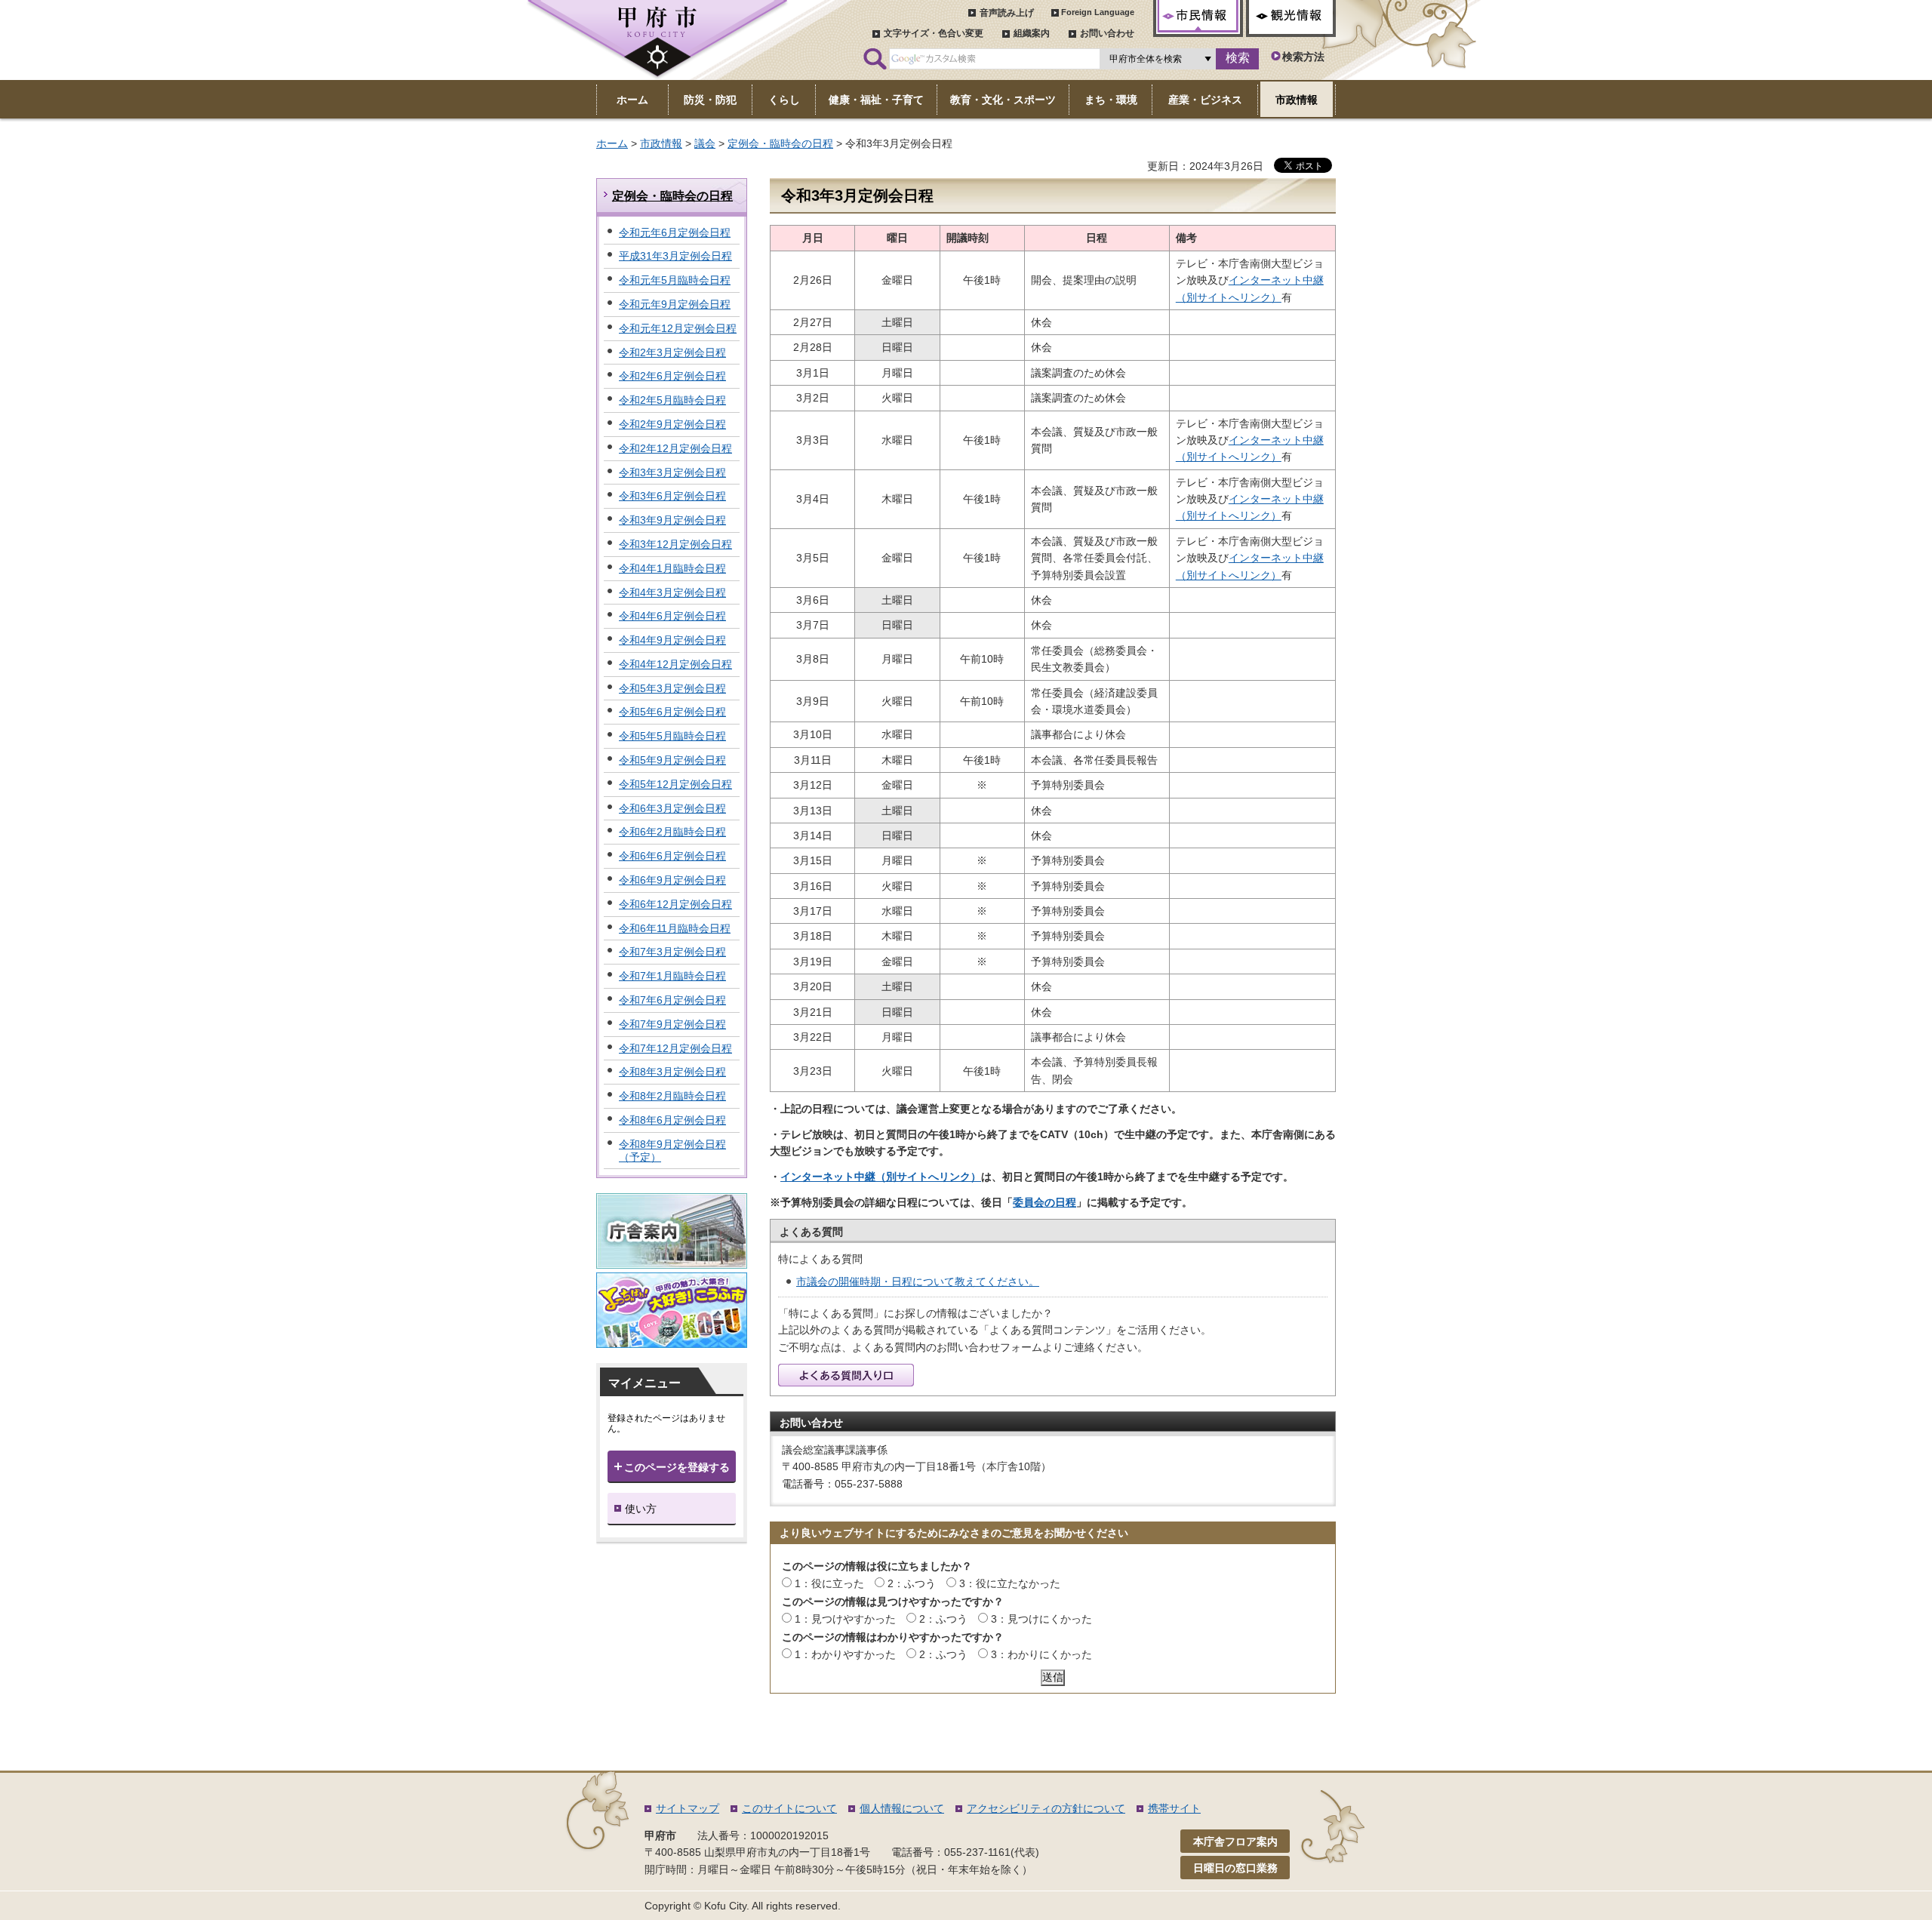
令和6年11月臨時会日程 (675, 928)
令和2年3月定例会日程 (672, 352)
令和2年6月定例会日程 (672, 376)
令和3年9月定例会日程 (672, 520)
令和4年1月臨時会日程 (672, 568)
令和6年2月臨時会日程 (672, 832)
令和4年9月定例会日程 (672, 640)
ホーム (612, 143)
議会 (705, 143)
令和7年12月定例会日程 (675, 1048)
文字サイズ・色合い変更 (934, 33)
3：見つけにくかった (1041, 1619)
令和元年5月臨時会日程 (675, 280)
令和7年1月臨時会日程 (672, 976)
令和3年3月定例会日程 (672, 472)
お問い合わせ (1107, 33)
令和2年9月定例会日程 (672, 424)
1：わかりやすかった (845, 1654)
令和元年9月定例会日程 (675, 304)
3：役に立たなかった (1010, 1583)
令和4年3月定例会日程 (672, 592)
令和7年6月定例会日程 (672, 1000)
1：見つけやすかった (845, 1619)
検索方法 (1303, 57)
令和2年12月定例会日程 (675, 448)
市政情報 (661, 143)
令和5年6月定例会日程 (672, 712)
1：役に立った (829, 1583)
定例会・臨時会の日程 (780, 143)
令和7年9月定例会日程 (672, 1024)
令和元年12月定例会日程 (678, 328)
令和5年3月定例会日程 (672, 688)
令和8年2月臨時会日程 (672, 1096)
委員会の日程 (1044, 1202)
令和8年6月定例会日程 (672, 1120)
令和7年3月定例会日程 (672, 952)
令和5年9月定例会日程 (672, 760)
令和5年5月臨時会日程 (672, 736)
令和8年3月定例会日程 (672, 1072)
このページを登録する (677, 1467)
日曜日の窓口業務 (1235, 1868)
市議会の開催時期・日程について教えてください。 (918, 1282)
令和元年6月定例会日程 (675, 232)
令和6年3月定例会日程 (672, 808)
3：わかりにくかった (1041, 1654)
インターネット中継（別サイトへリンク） (881, 1177)
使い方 (641, 1509)
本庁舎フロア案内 (1235, 1842)
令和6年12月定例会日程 (675, 904)
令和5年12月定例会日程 (675, 784)
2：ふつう (912, 1583)
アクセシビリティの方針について (1046, 1808)
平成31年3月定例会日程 (675, 256)
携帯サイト (1174, 1808)
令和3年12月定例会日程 (675, 544)
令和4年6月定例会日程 (672, 616)
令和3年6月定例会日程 (672, 496)
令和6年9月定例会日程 (672, 880)
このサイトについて (789, 1808)
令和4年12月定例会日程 (675, 664)
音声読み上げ (1007, 13)
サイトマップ (688, 1808)
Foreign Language (1098, 12)
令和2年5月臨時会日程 (672, 400)
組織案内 (1032, 33)
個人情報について (902, 1808)
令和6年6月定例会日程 (672, 856)
